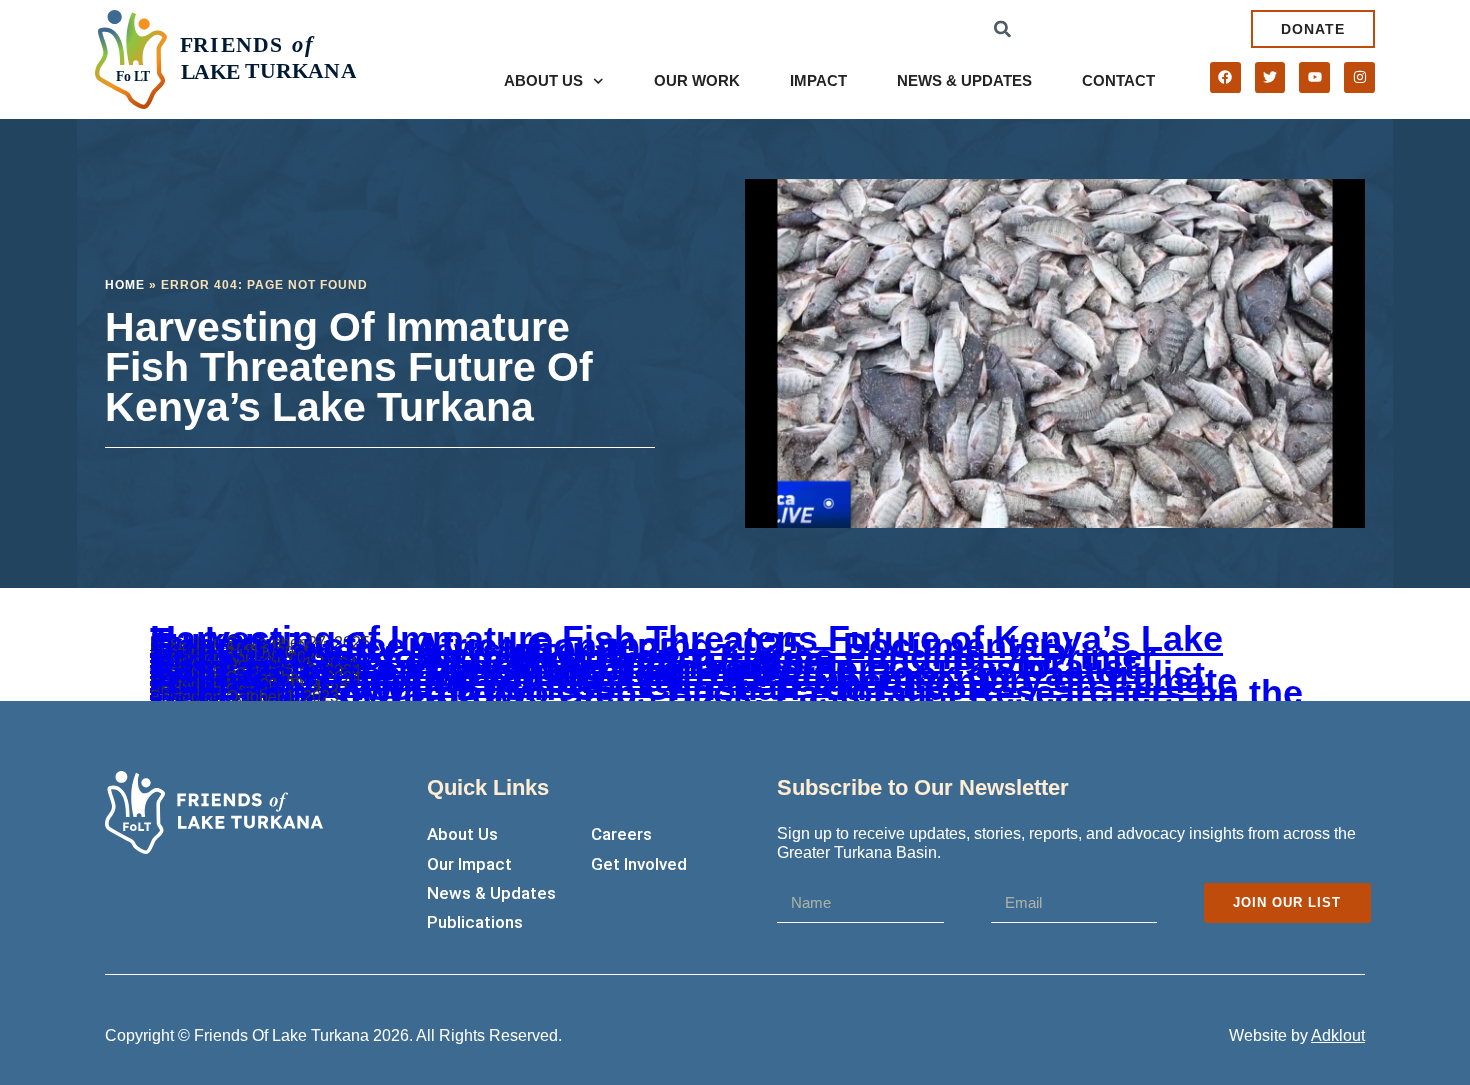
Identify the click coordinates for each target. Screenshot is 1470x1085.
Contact (1118, 80)
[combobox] (1122, 28)
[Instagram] (1359, 77)
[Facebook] (1225, 77)
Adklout (1338, 1035)
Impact (818, 80)
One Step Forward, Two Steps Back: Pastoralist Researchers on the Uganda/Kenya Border (726, 693)
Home (125, 285)
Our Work (697, 80)
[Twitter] (1270, 77)
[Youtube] (1314, 77)
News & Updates (964, 80)
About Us (543, 80)
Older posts (190, 699)
